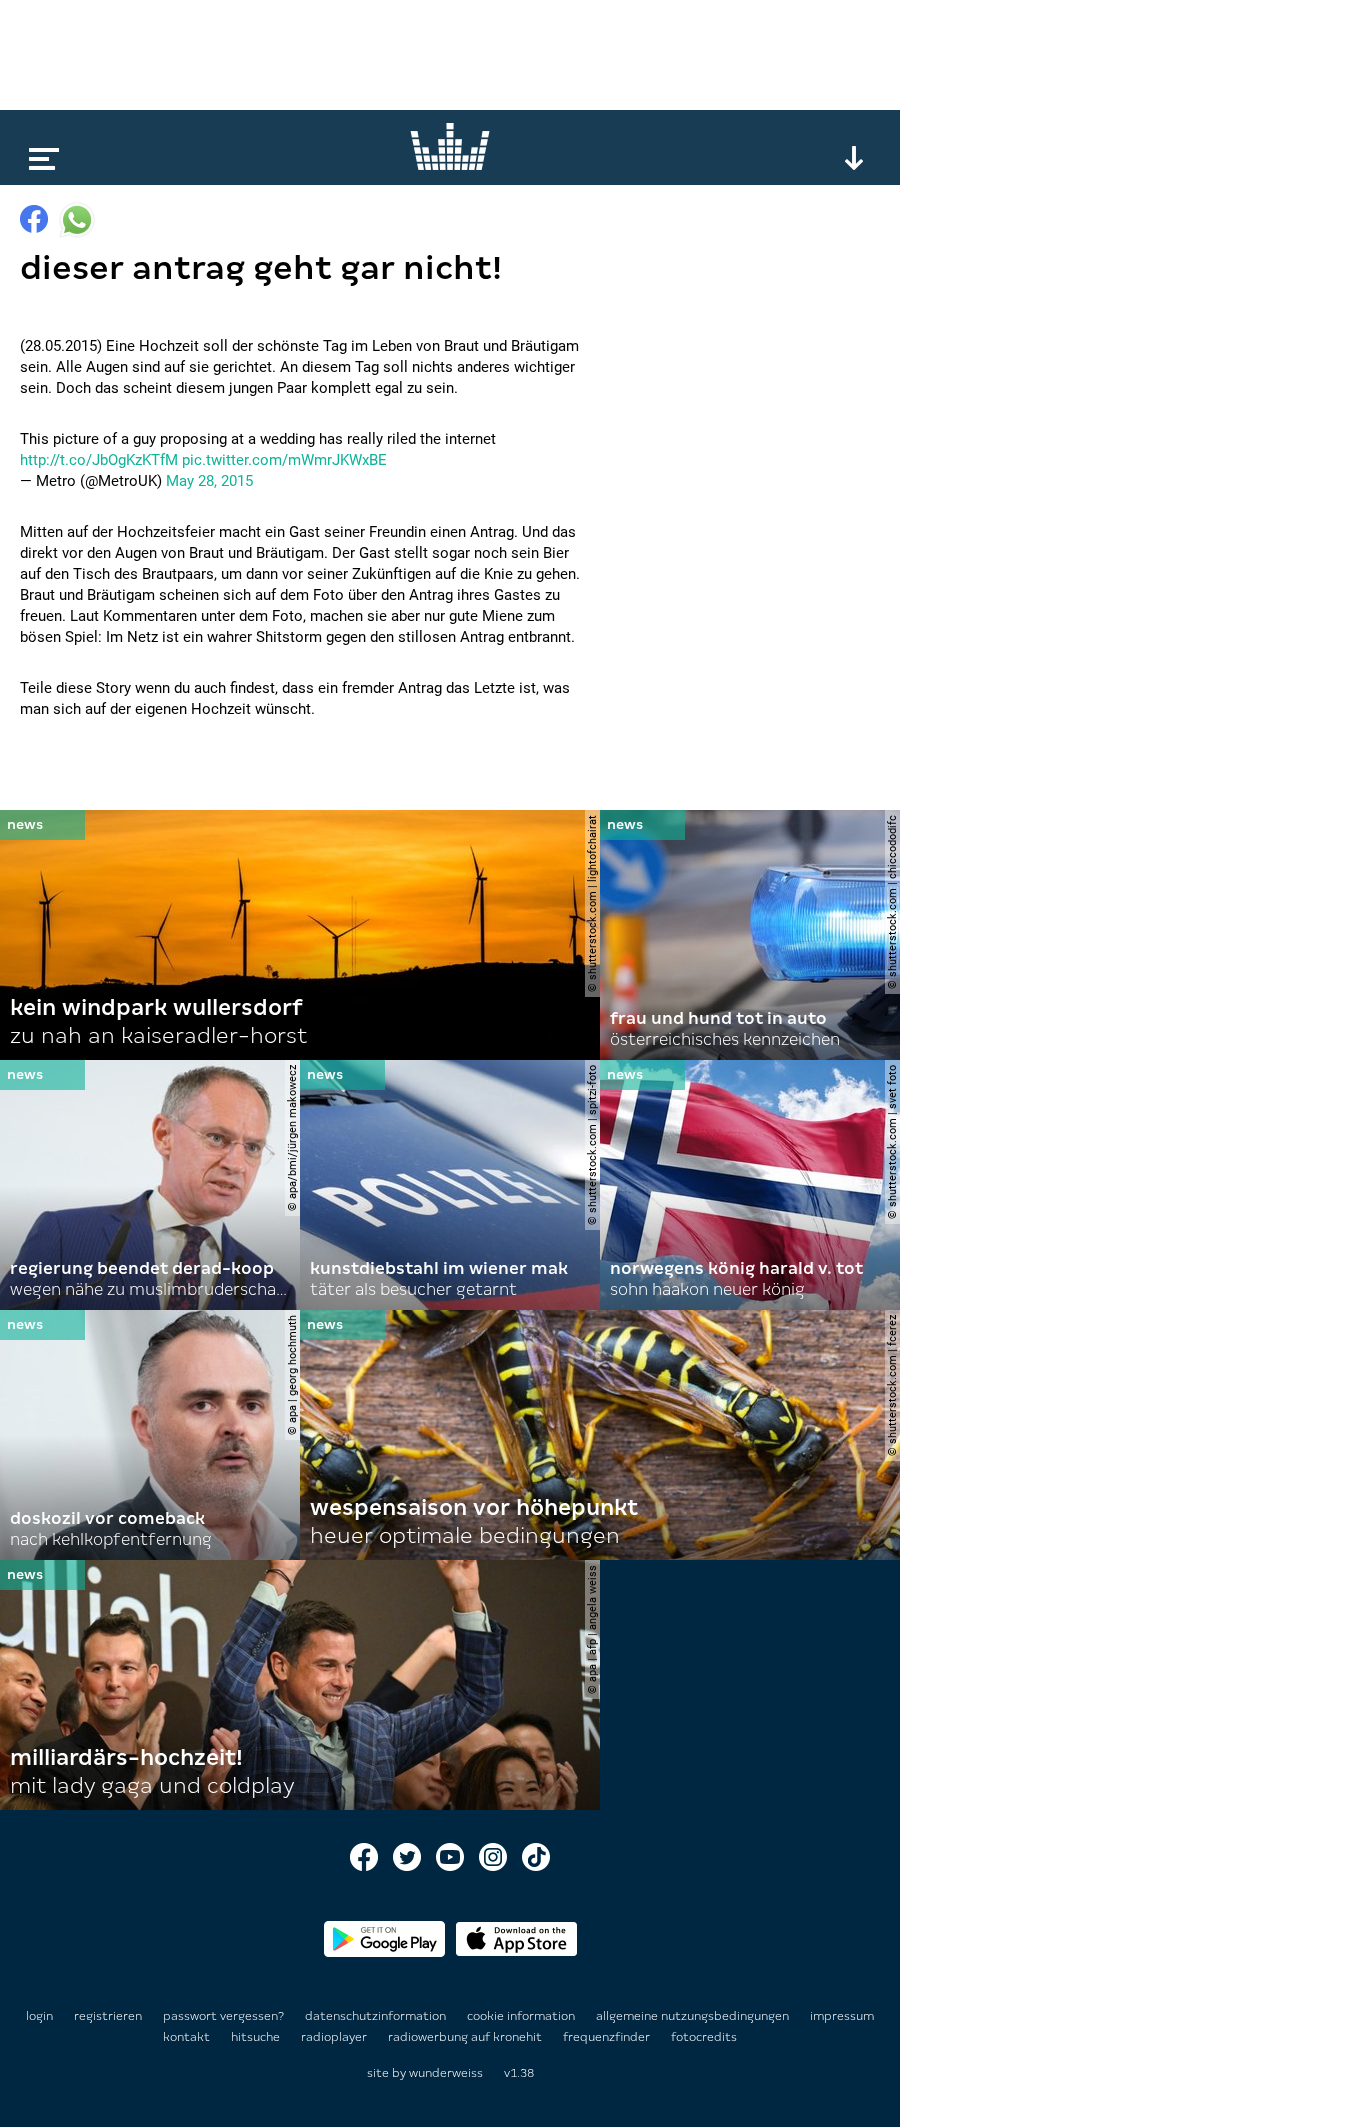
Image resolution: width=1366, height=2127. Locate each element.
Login (39, 2016)
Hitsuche (257, 2037)
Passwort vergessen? (223, 2016)
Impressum (842, 2016)
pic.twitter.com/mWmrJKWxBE (284, 460)
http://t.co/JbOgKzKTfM (99, 460)
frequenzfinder (608, 2037)
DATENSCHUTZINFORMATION (377, 2016)
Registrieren (108, 2016)
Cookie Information (522, 2016)
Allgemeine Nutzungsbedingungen (694, 2016)
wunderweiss (446, 2073)
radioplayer (335, 2037)
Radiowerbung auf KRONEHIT (466, 2037)
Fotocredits (704, 2037)
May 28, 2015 (209, 481)
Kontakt (188, 2037)
